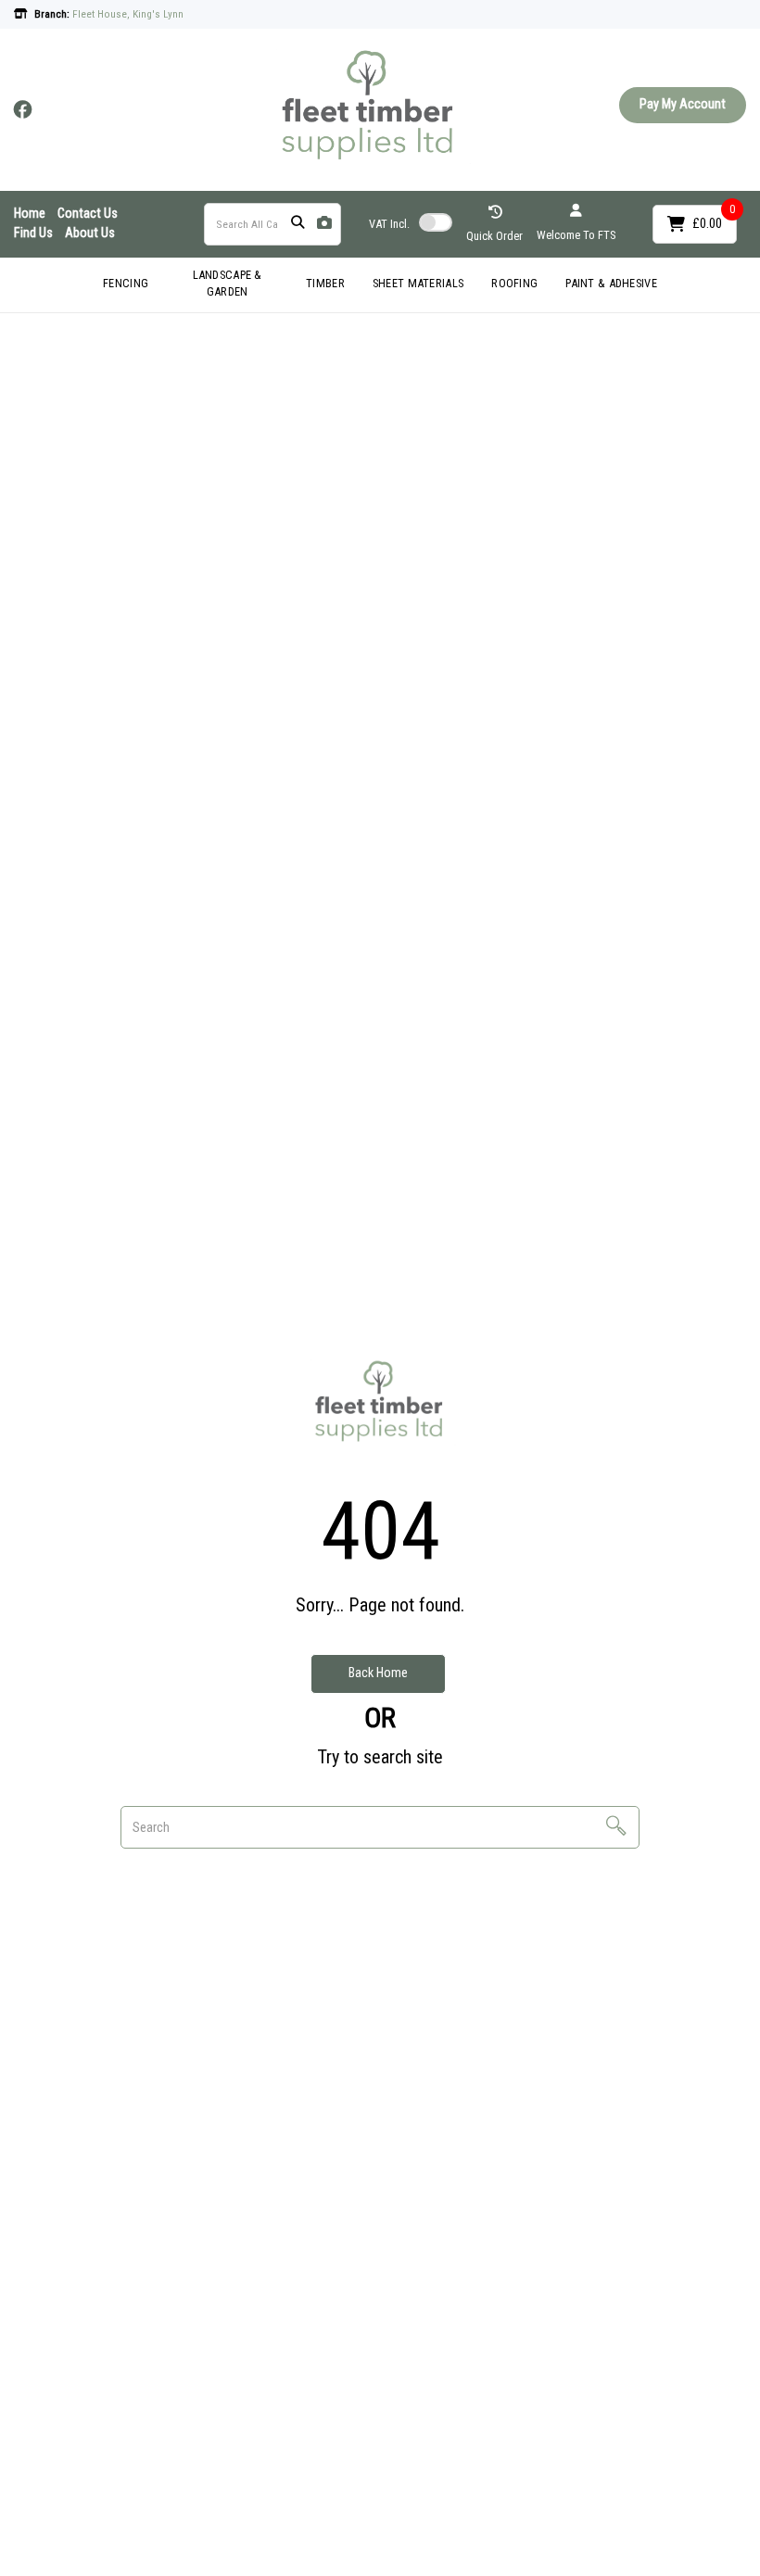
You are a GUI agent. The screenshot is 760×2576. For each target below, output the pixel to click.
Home (30, 214)
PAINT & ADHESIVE (611, 283)
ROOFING (514, 283)
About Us (90, 233)
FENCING (126, 283)
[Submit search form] (298, 224)
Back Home (378, 1673)
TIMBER (325, 283)
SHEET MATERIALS (418, 283)
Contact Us (88, 214)
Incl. (389, 224)
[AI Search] (324, 224)
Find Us (33, 233)
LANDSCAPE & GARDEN (228, 284)
